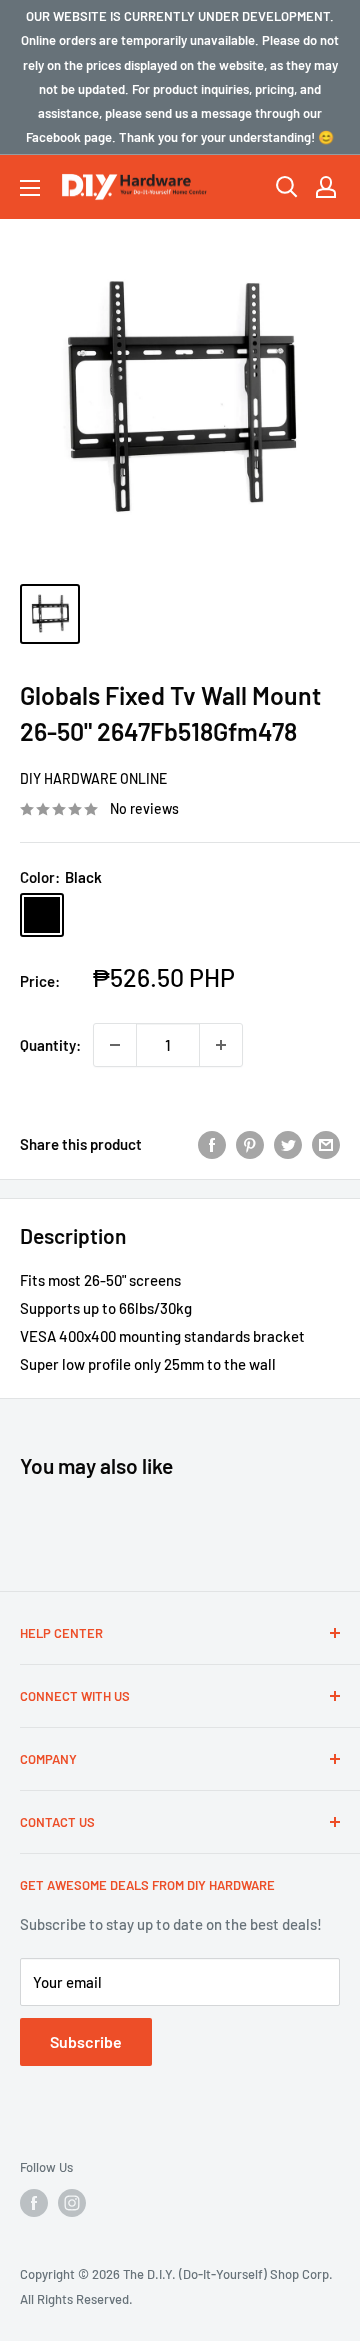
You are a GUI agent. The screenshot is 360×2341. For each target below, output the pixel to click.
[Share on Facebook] (212, 1144)
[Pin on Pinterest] (250, 1144)
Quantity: (50, 1045)
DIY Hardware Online (93, 778)
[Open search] (287, 187)
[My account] (326, 187)
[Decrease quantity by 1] (115, 1045)
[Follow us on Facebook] (34, 2203)
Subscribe (86, 2041)
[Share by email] (326, 1144)
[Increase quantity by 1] (221, 1045)
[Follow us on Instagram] (72, 2203)
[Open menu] (30, 188)
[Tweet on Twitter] (288, 1144)
